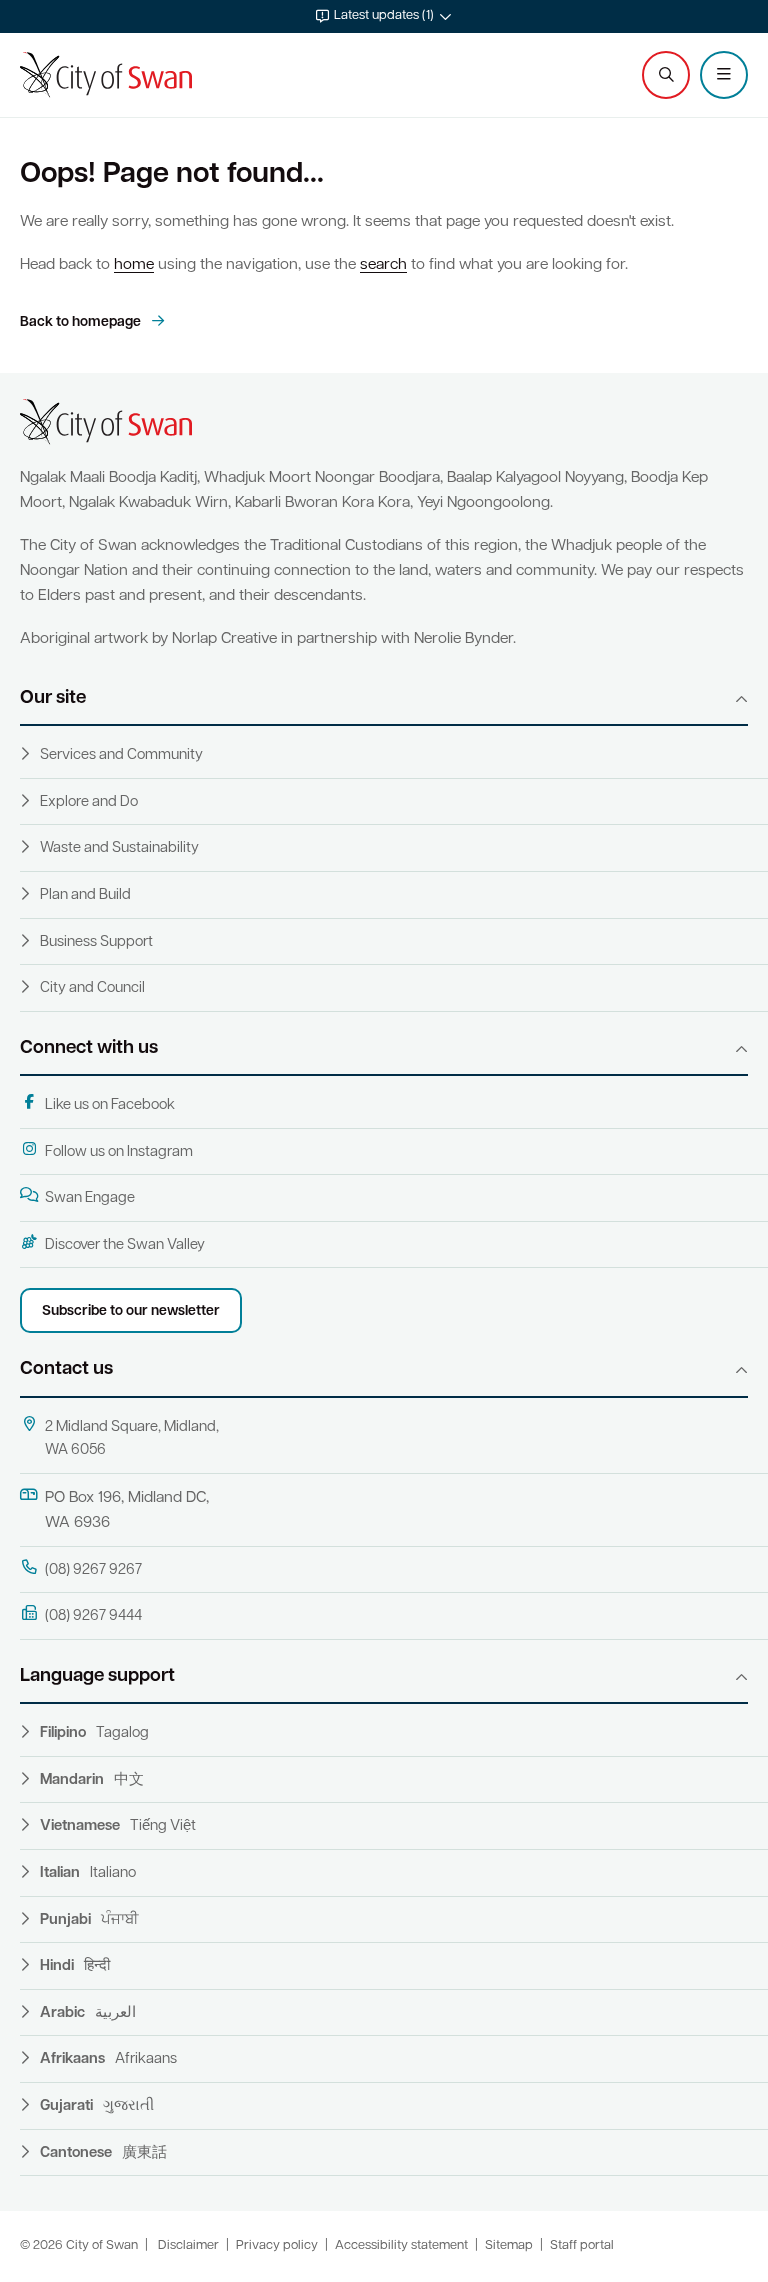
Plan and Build (85, 895)
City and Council (92, 988)
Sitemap (509, 2245)
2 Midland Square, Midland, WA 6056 (132, 1439)
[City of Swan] (106, 75)
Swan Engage (90, 1198)
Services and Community (121, 755)
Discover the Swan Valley (125, 1245)
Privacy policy (277, 2245)
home (134, 265)
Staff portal (582, 2245)
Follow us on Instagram (119, 1152)
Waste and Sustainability (119, 848)
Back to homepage (82, 322)
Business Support (96, 942)
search (383, 265)
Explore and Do (89, 802)
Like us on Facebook (110, 1105)
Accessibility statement (401, 2245)
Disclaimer (188, 2245)
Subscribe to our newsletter (131, 1311)
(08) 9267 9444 (93, 1616)
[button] (384, 16)
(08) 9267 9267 (93, 1570)
